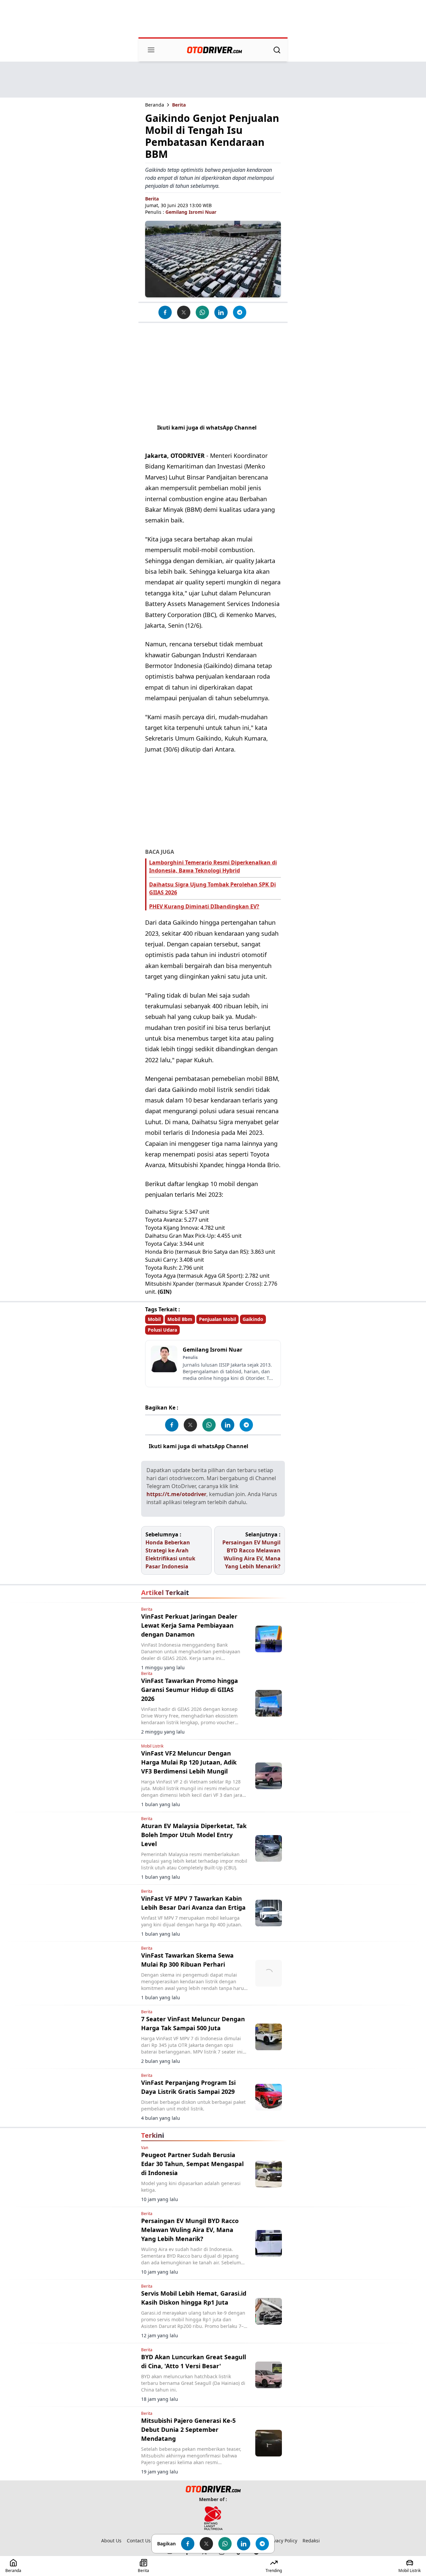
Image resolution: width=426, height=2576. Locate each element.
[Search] (277, 50)
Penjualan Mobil (217, 1319)
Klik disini (263, 1446)
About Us (111, 2541)
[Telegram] (240, 312)
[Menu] (151, 50)
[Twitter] (184, 312)
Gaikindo (253, 1319)
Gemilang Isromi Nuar (191, 212)
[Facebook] (165, 312)
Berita (179, 105)
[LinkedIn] (221, 312)
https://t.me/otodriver (176, 1494)
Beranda (155, 105)
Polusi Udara (162, 1330)
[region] (213, 19)
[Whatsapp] (202, 312)
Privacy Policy (282, 2541)
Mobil (154, 1319)
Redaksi (311, 2541)
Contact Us (139, 2541)
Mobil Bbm (180, 1319)
